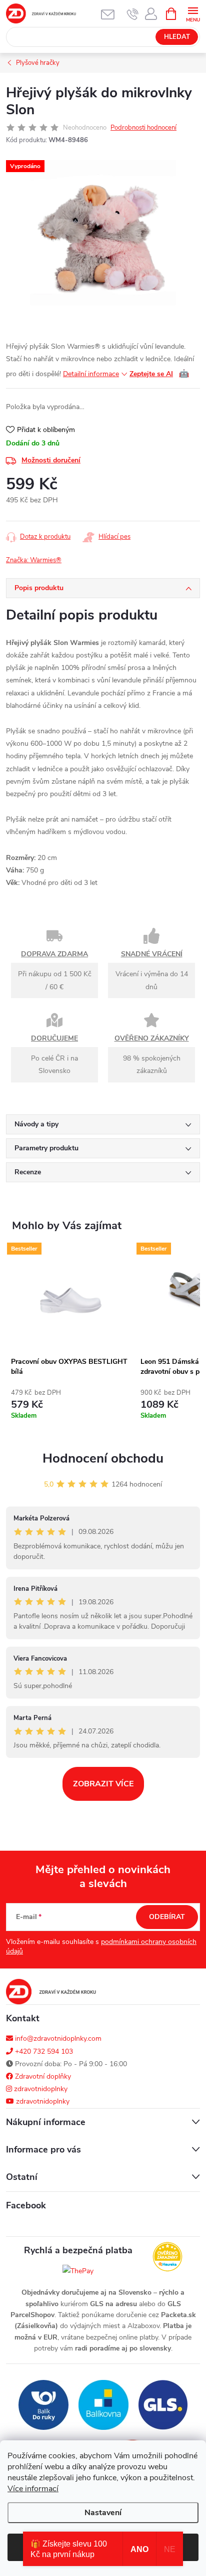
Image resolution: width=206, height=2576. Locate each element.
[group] (71, 1338)
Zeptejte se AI (159, 374)
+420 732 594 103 (43, 2051)
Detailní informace (91, 374)
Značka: (34, 560)
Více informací (33, 2489)
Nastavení (103, 2513)
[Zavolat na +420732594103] (133, 14)
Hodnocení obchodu (103, 1458)
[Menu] (193, 13)
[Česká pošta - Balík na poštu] (43, 2405)
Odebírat (167, 1917)
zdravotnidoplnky (40, 2089)
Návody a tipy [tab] (36, 1124)
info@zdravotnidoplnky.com (57, 2039)
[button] (71, 1407)
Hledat (177, 37)
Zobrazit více (103, 1784)
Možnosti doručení (51, 460)
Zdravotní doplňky (42, 2076)
